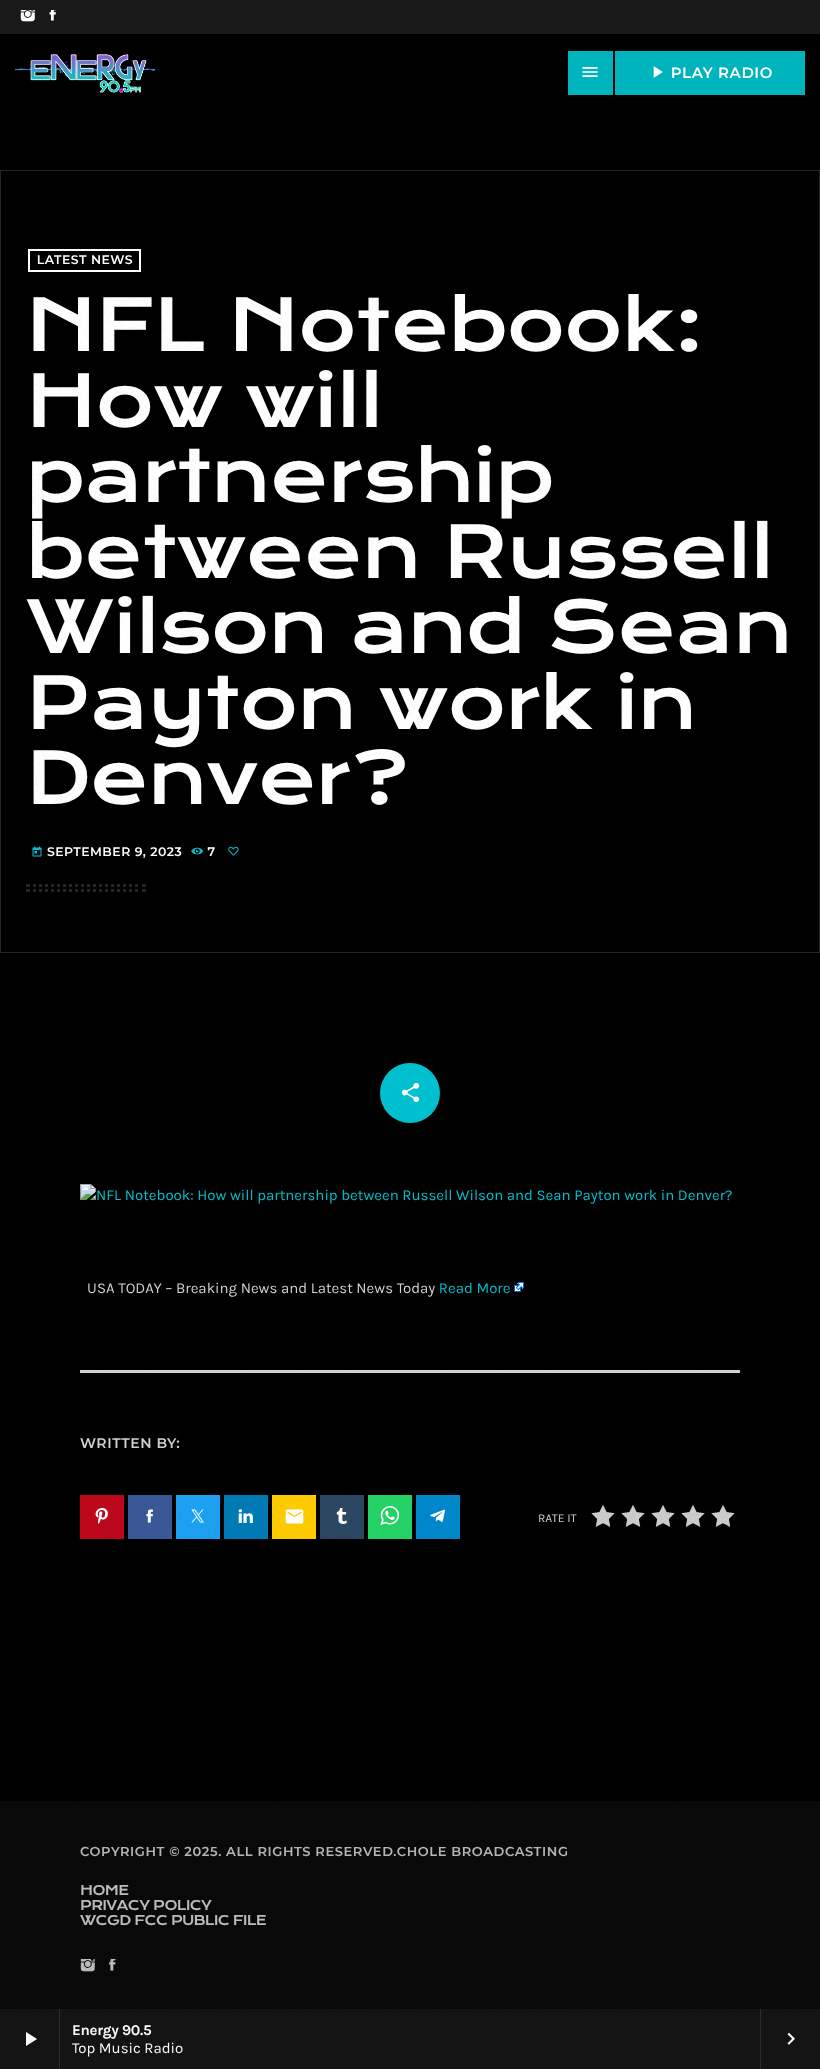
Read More (475, 1288)
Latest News (85, 260)
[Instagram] (27, 17)
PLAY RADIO (710, 72)
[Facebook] (52, 17)
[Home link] (85, 73)
